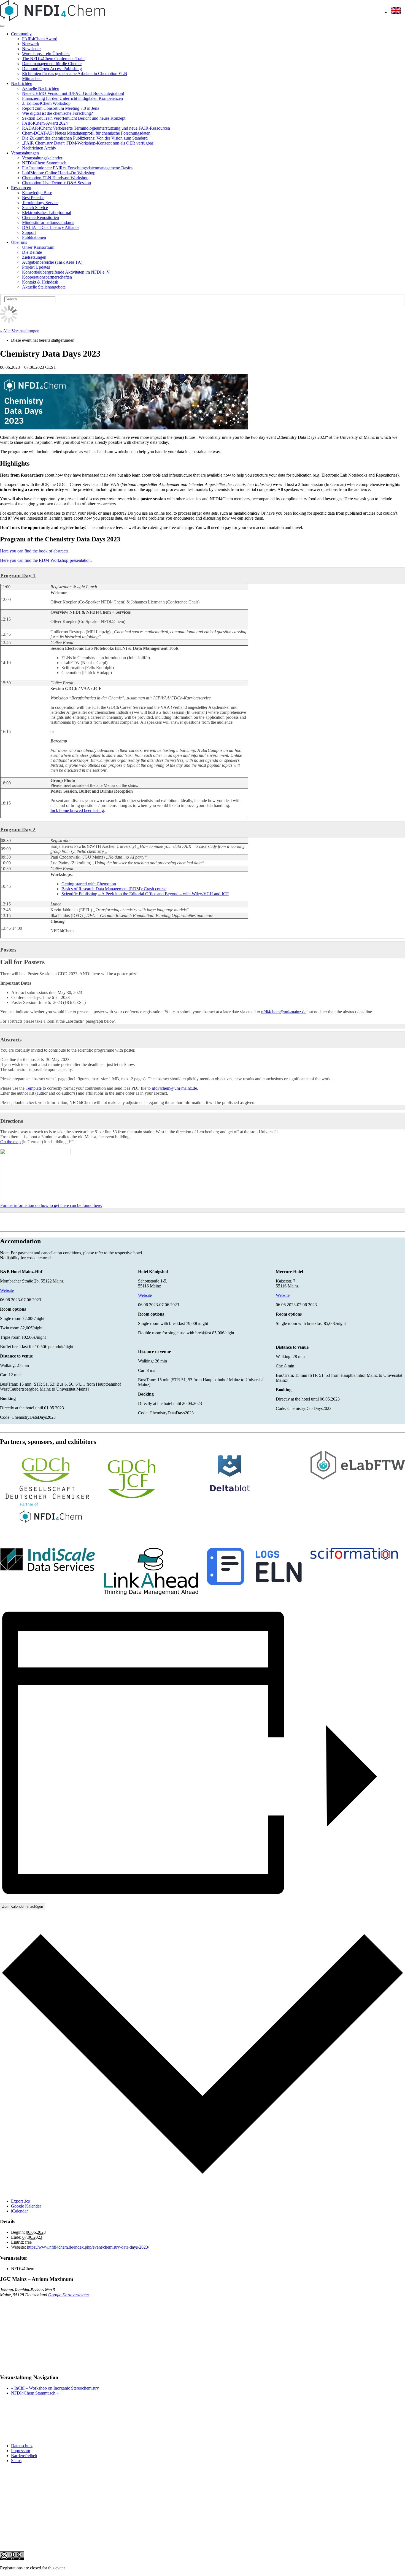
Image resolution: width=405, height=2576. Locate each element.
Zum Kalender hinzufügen (23, 1906)
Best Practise (33, 198)
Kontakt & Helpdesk (40, 282)
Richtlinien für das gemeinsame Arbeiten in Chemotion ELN (75, 74)
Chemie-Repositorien (40, 217)
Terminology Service (40, 203)
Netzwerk (31, 44)
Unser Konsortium (38, 247)
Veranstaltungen (25, 153)
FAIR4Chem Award (40, 39)
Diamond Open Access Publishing (52, 69)
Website (7, 1290)
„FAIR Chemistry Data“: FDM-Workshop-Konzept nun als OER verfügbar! (88, 143)
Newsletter (31, 49)
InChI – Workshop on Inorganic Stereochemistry (55, 2388)
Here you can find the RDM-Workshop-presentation (45, 560)
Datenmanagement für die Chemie (52, 64)
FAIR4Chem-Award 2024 (45, 123)
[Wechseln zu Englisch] (396, 12)
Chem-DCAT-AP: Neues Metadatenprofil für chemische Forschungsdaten (86, 133)
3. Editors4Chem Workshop (46, 103)
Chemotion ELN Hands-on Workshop (55, 178)
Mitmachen (32, 78)
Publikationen (34, 237)
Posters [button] (8, 950)
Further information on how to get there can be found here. (51, 1205)
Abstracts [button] (11, 1040)
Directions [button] (12, 1121)
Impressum (21, 2451)
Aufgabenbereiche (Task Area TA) (52, 262)
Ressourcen (21, 188)
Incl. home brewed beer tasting (77, 810)
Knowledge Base (37, 193)
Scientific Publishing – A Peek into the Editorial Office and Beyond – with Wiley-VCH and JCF (145, 894)
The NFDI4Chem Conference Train (53, 59)
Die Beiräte (32, 252)
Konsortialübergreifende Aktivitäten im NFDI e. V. (66, 272)
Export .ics (20, 2201)
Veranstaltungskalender (42, 158)
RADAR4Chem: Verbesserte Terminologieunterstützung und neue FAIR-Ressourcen (96, 128)
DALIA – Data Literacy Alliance (51, 227)
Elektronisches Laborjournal (47, 213)
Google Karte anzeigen (68, 2295)
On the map (10, 1142)
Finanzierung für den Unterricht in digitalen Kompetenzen (72, 98)
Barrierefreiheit (24, 2456)
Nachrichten (22, 83)
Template (34, 1088)
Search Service (35, 208)
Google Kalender (26, 2206)
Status (16, 2461)
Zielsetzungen (34, 257)
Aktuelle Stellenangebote (44, 287)
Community (21, 34)
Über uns (19, 242)
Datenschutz (22, 2446)
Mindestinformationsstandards (48, 222)
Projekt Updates (36, 267)
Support (29, 232)
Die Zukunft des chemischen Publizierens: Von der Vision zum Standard (85, 138)
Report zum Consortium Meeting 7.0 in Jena (61, 108)
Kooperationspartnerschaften (47, 277)
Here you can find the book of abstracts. (35, 551)
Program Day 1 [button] (18, 575)
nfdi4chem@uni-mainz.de (284, 1012)
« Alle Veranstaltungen (20, 331)
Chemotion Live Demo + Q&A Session (56, 183)
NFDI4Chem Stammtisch (44, 163)
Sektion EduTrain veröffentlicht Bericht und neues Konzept (74, 118)
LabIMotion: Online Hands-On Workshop (59, 173)
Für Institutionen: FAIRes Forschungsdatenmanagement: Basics (77, 168)
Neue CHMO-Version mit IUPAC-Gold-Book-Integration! (73, 93)
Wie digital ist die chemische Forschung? (57, 113)
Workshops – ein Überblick (46, 54)
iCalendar (19, 2211)
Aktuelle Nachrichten (41, 88)
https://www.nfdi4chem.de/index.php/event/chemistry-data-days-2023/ (88, 2247)
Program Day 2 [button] (18, 829)
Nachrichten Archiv (39, 148)
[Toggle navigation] (2, 26)
